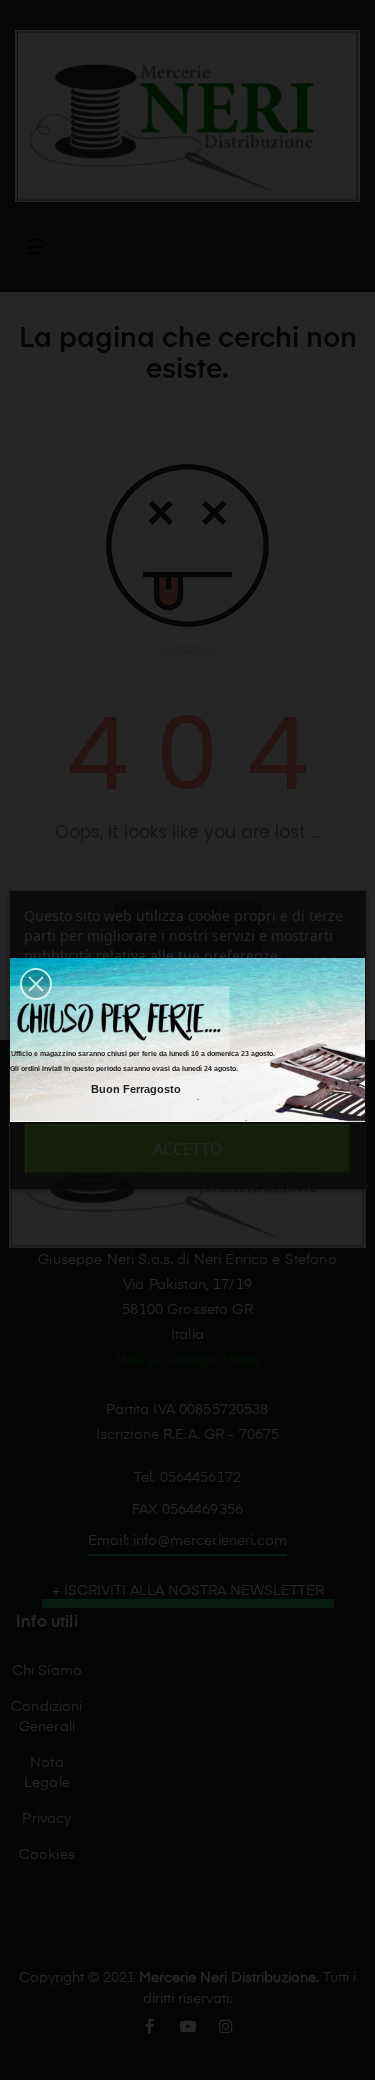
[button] (36, 984)
